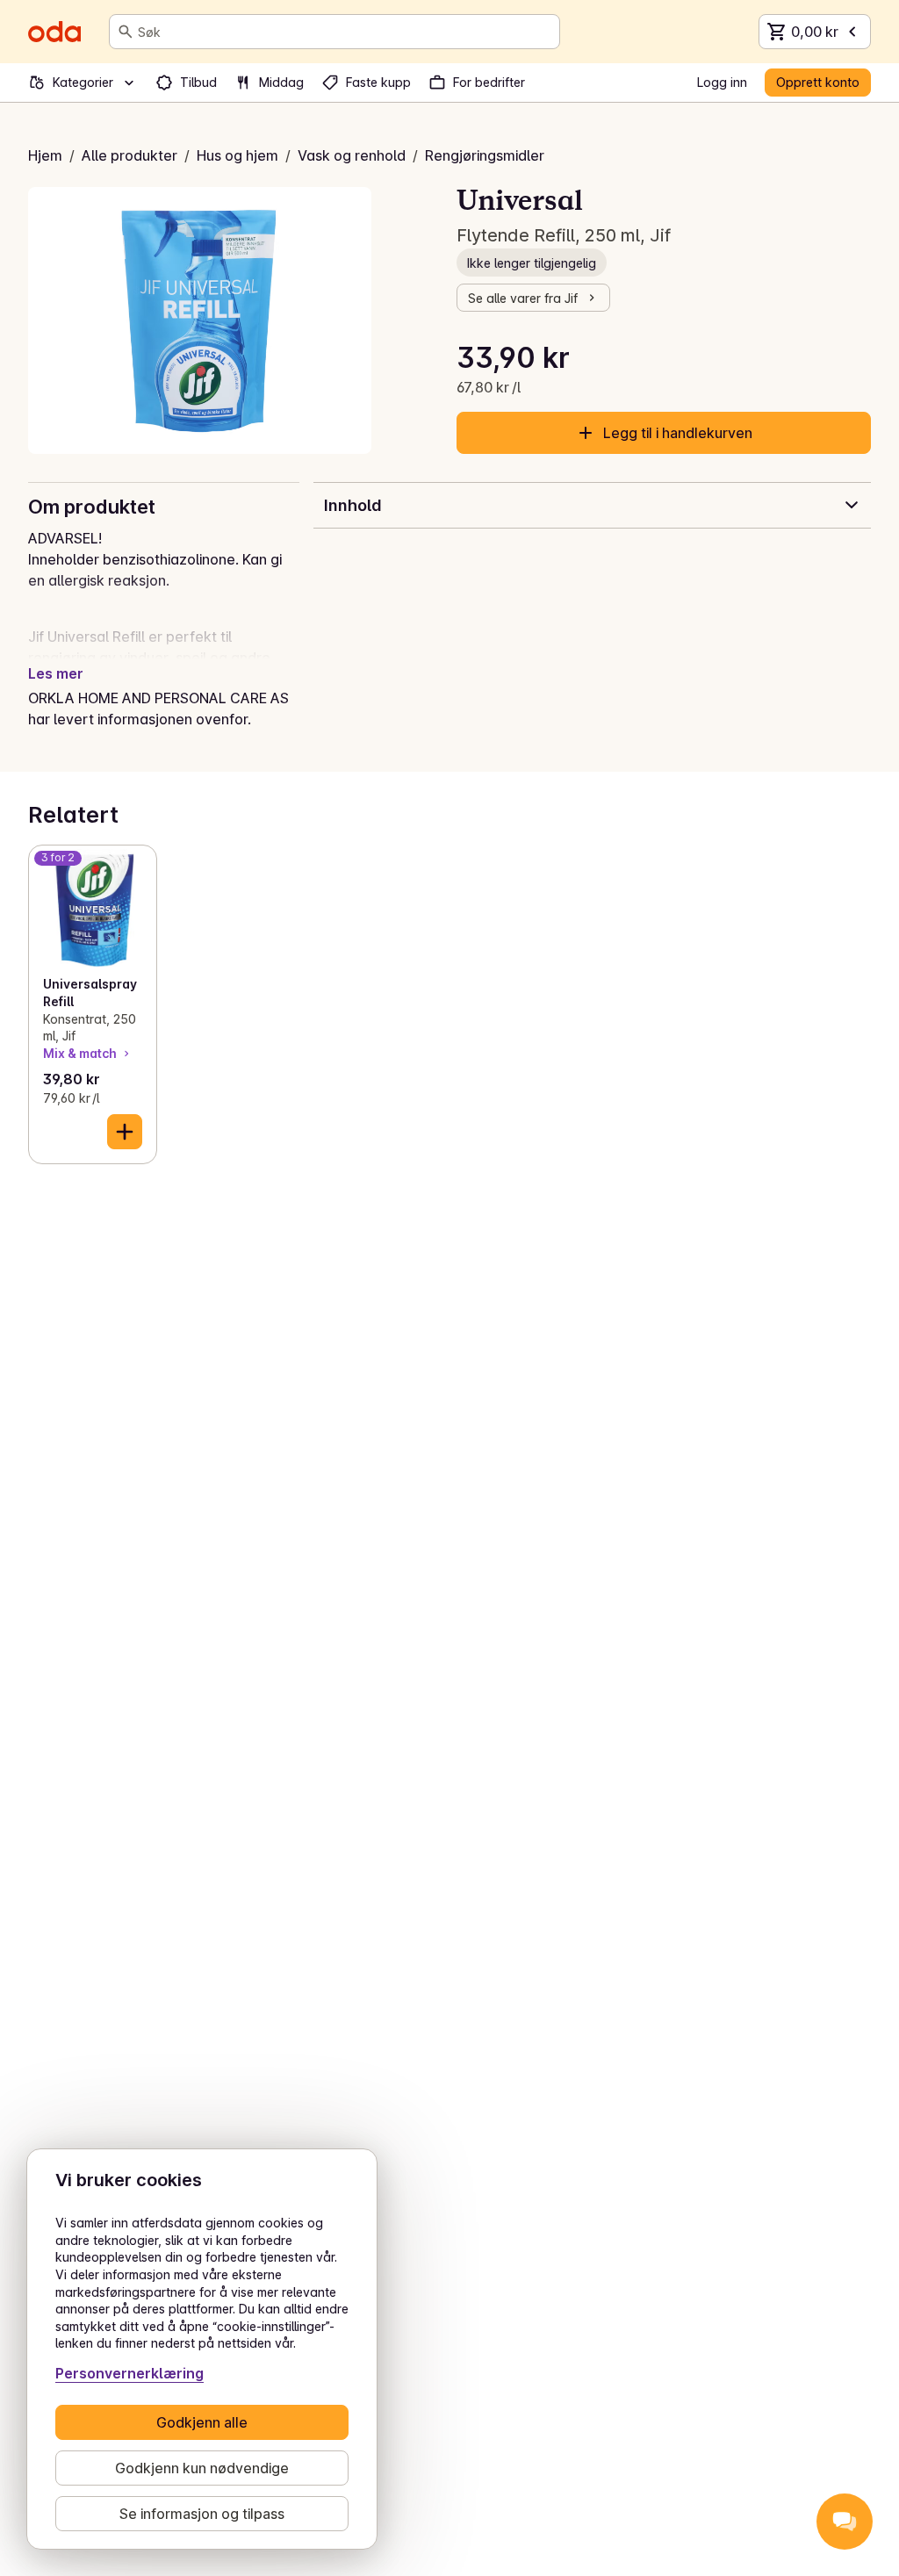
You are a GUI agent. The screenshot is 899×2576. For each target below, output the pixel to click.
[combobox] (345, 32)
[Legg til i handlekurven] (125, 1132)
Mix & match (80, 1053)
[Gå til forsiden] (54, 32)
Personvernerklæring (129, 2373)
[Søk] (126, 32)
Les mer (56, 673)
